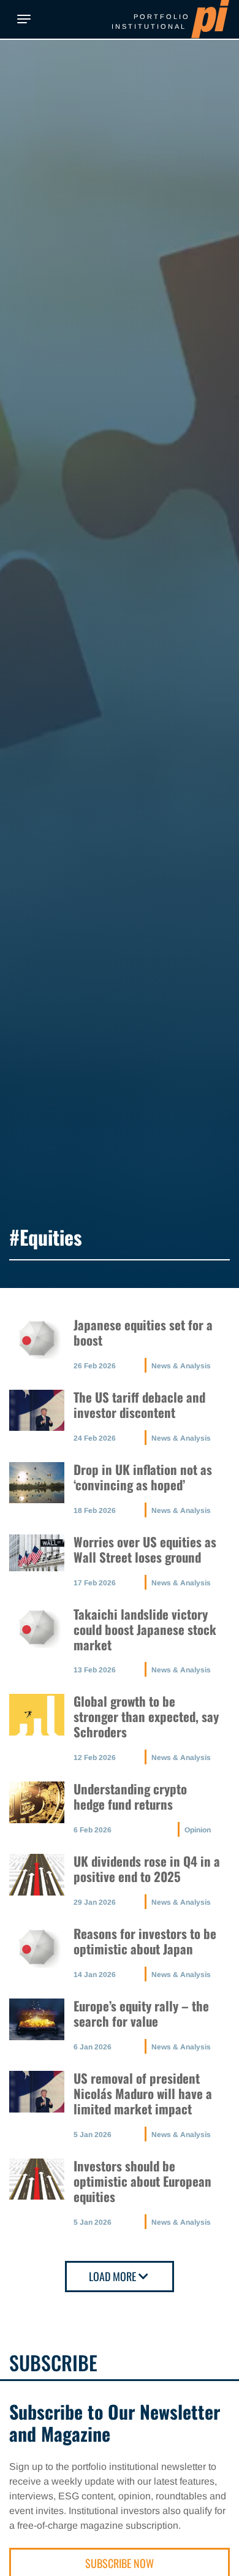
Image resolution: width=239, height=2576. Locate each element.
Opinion (198, 1830)
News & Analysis (181, 1366)
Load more (112, 2276)
